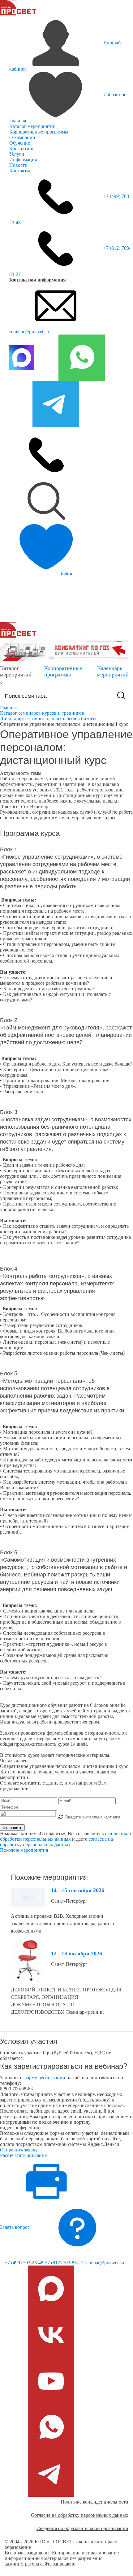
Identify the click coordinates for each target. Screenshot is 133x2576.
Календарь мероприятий (113, 671)
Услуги (17, 154)
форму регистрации (44, 2078)
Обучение (20, 143)
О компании (22, 137)
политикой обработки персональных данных (66, 1836)
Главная (18, 121)
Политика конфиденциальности (94, 2502)
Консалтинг (22, 148)
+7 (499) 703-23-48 (24, 2263)
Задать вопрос (15, 2227)
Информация (23, 160)
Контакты (20, 171)
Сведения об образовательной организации (82, 2528)
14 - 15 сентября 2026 (78, 1890)
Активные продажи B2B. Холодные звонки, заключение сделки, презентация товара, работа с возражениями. (63, 1923)
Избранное (115, 94)
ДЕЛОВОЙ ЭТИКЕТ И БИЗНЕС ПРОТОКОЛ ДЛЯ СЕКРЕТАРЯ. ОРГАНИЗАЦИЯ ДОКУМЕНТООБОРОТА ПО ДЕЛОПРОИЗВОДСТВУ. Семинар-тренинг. (66, 2001)
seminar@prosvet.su (29, 332)
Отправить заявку (19, 2150)
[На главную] (18, 7)
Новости (18, 165)
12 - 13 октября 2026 (77, 1954)
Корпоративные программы (39, 132)
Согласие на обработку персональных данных (80, 2515)
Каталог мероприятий (32, 126)
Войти (66, 573)
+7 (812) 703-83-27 (64, 2263)
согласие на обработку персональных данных (56, 1842)
